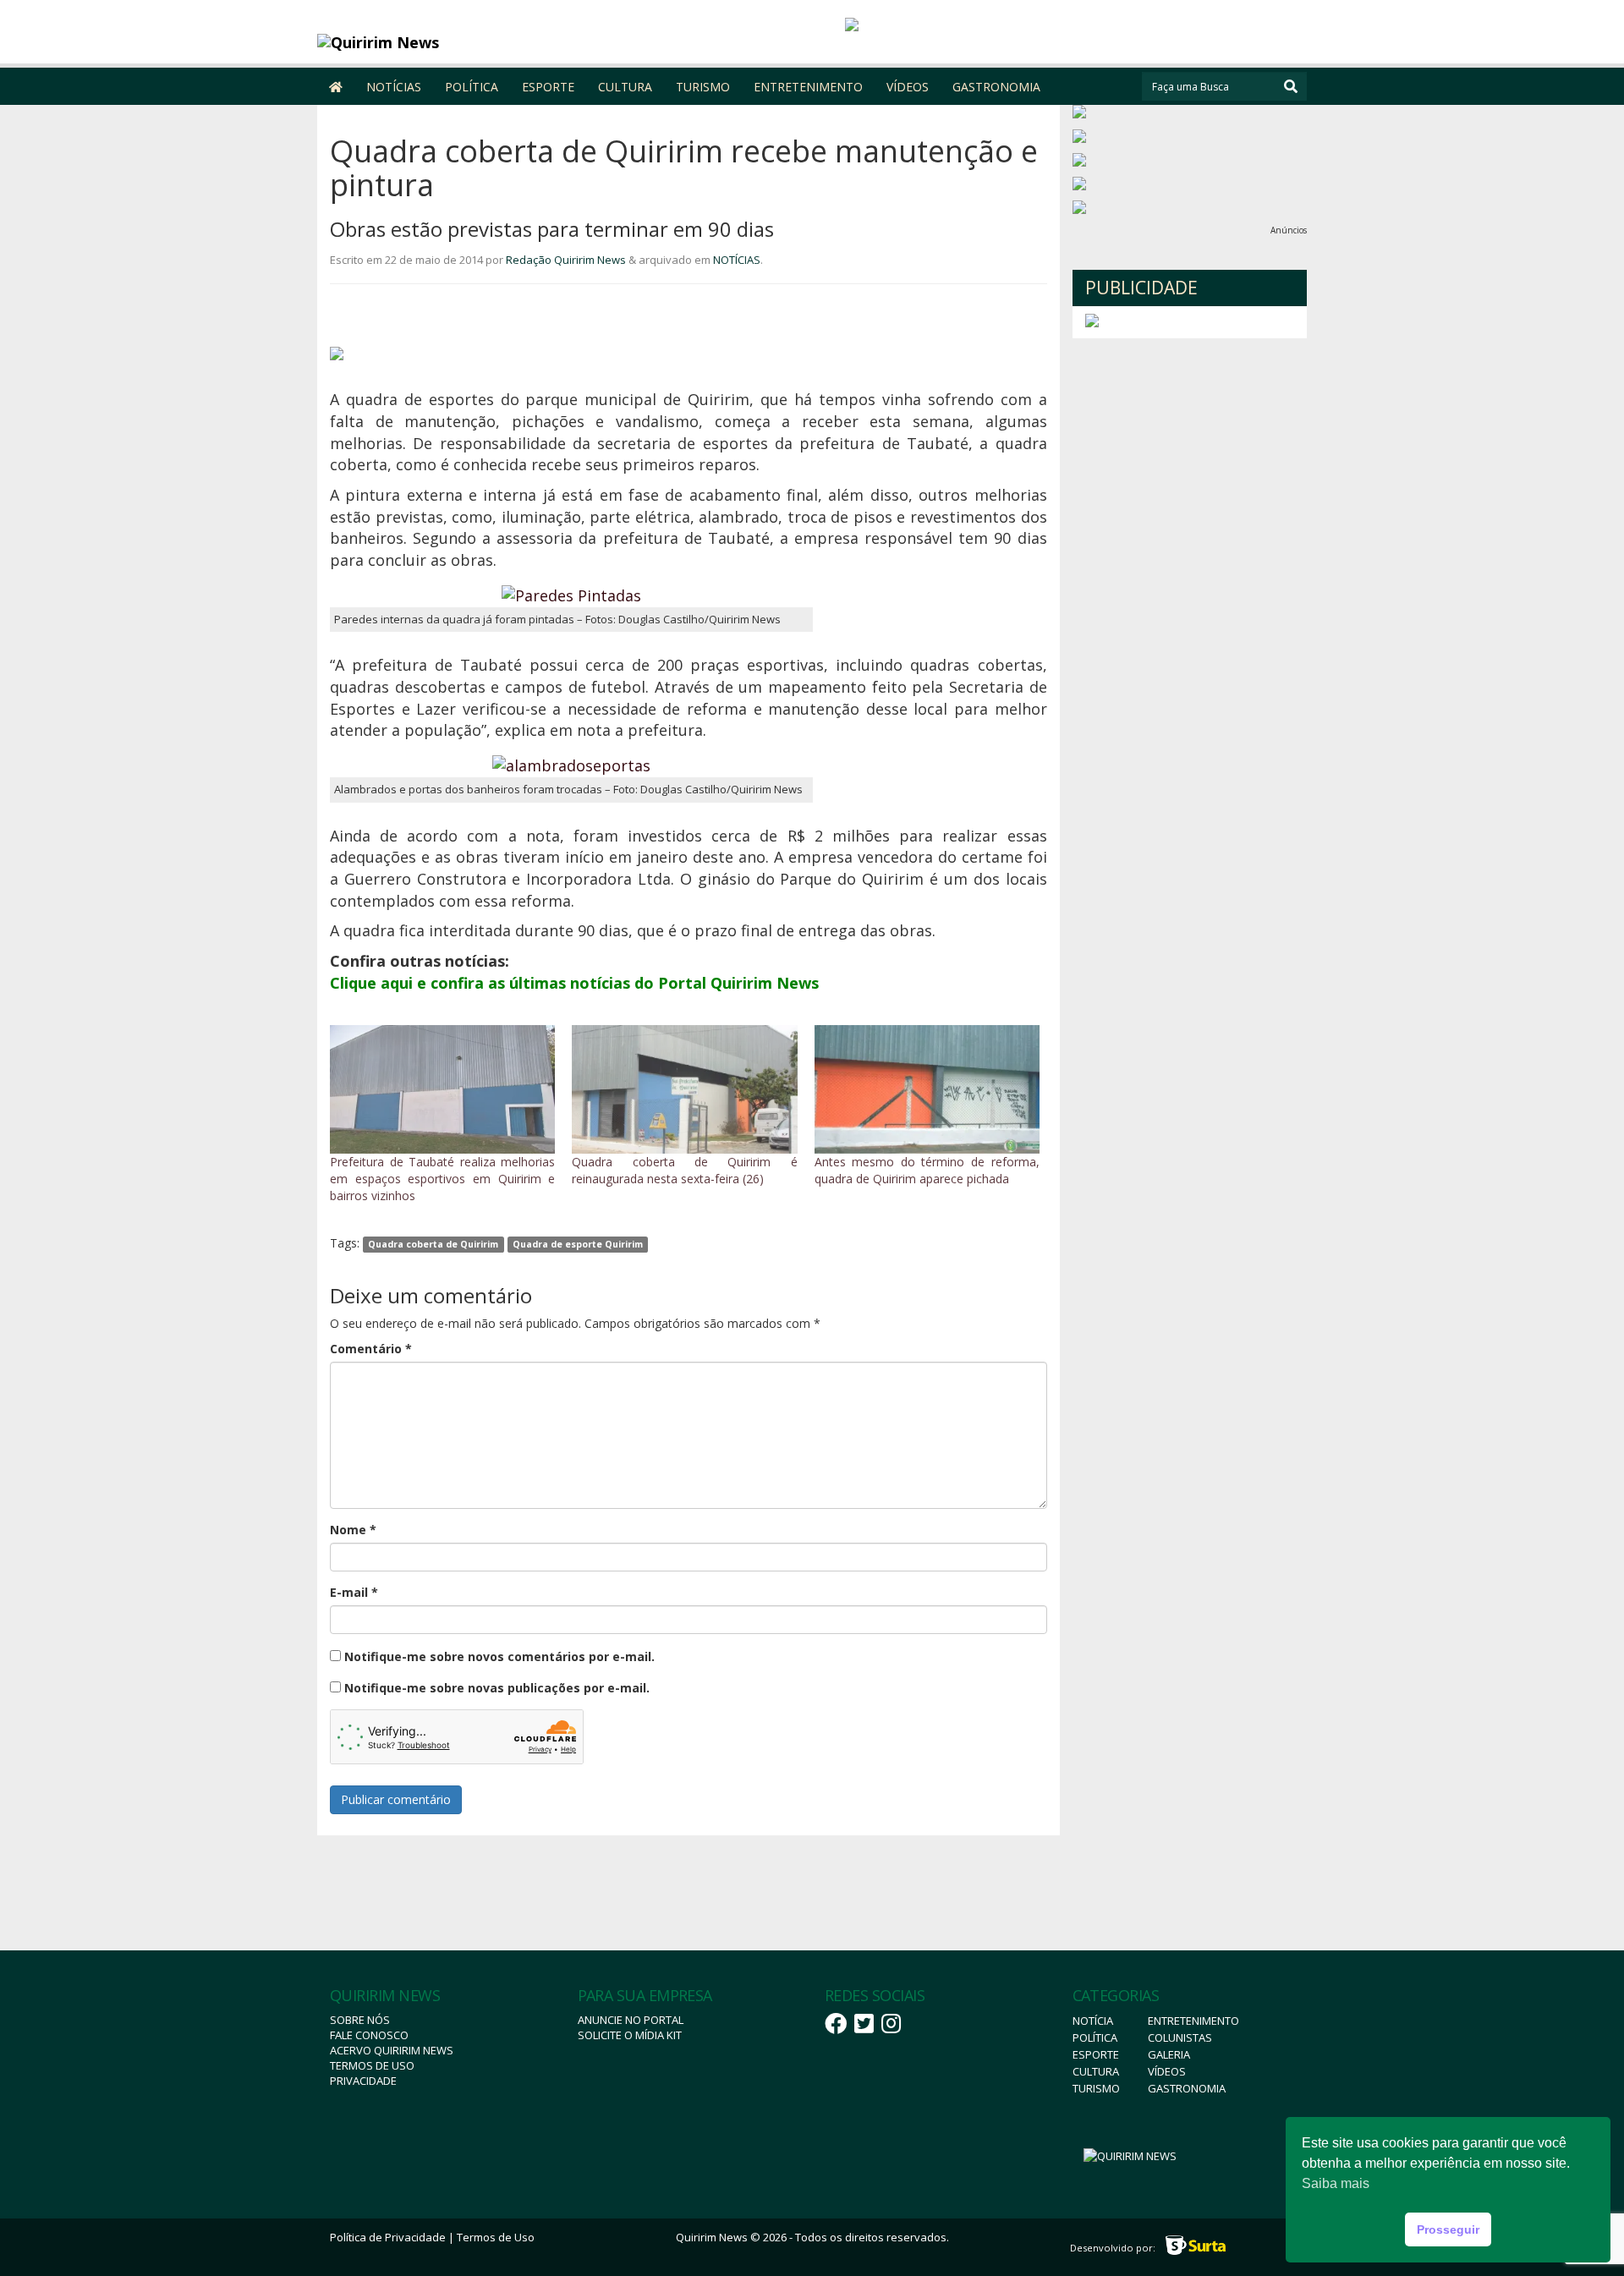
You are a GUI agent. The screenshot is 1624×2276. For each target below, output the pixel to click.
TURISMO (703, 87)
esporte (1096, 2054)
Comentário (371, 1349)
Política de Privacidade (388, 2237)
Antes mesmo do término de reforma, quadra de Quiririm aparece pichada (927, 1170)
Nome (353, 1530)
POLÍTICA (472, 87)
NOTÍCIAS (394, 87)
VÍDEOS (908, 87)
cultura (1096, 2071)
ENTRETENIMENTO (808, 87)
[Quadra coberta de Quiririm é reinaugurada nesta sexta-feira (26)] (684, 1089)
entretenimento (1193, 2021)
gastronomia (1187, 2088)
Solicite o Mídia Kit (630, 2035)
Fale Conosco (369, 2035)
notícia (1093, 2021)
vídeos (1167, 2071)
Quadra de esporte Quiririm (578, 1244)
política (1095, 2037)
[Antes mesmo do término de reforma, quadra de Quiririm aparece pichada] (927, 1089)
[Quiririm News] (441, 42)
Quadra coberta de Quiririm (433, 1244)
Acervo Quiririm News (392, 2050)
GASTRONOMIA (996, 87)
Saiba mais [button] (1336, 2183)
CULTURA (625, 87)
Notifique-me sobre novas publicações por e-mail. (497, 1688)
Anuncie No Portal (631, 2020)
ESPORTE (548, 87)
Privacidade (363, 2081)
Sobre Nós (360, 2020)
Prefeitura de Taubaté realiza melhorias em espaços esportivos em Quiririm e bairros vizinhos (442, 1179)
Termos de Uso (372, 2065)
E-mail (354, 1592)
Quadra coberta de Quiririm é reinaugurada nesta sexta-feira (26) (684, 1170)
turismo (1096, 2088)
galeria (1169, 2054)
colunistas (1180, 2037)
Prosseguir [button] (1448, 2229)
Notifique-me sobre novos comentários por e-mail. (499, 1656)
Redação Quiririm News (566, 260)
